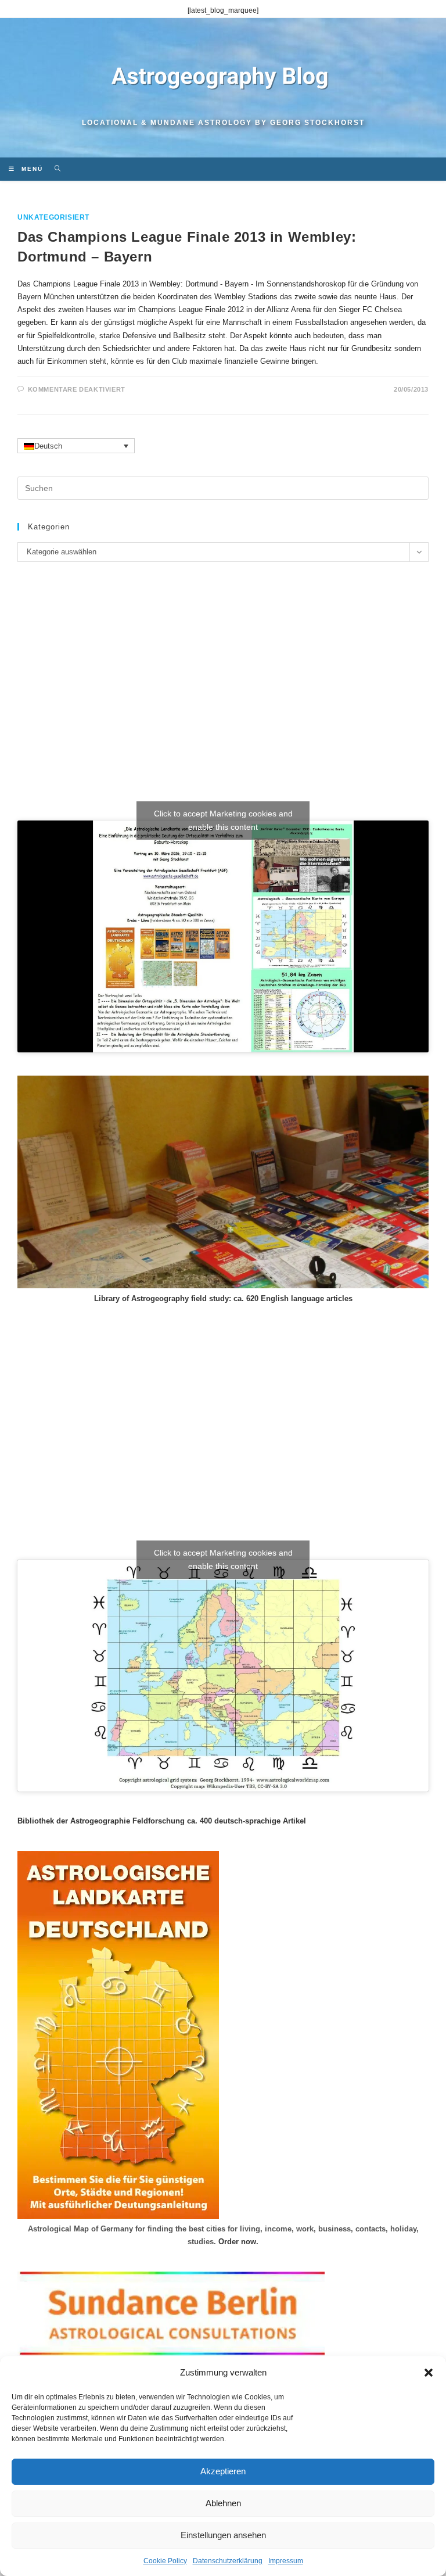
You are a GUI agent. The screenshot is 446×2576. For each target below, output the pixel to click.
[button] (429, 2373)
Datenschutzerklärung (228, 2561)
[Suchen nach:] (54, 169)
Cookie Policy (165, 2561)
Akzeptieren (223, 2471)
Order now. (238, 2242)
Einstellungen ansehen (223, 2535)
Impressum (286, 2561)
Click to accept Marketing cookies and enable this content (223, 820)
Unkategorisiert (53, 217)
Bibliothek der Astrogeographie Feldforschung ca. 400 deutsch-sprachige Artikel (162, 1821)
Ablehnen (223, 2503)
